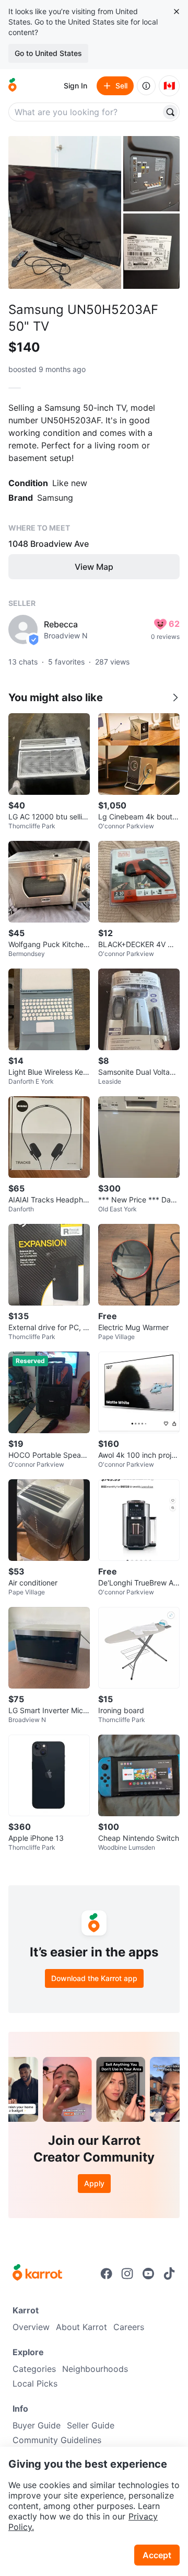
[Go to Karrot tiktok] (169, 2274)
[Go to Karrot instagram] (127, 2274)
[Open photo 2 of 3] (151, 174)
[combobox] (86, 112)
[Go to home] (13, 86)
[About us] (146, 86)
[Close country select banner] (177, 12)
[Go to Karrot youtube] (148, 2274)
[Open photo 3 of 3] (151, 251)
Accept (157, 2555)
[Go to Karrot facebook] (107, 2274)
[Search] (170, 112)
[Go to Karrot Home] (37, 2274)
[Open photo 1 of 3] (65, 212)
